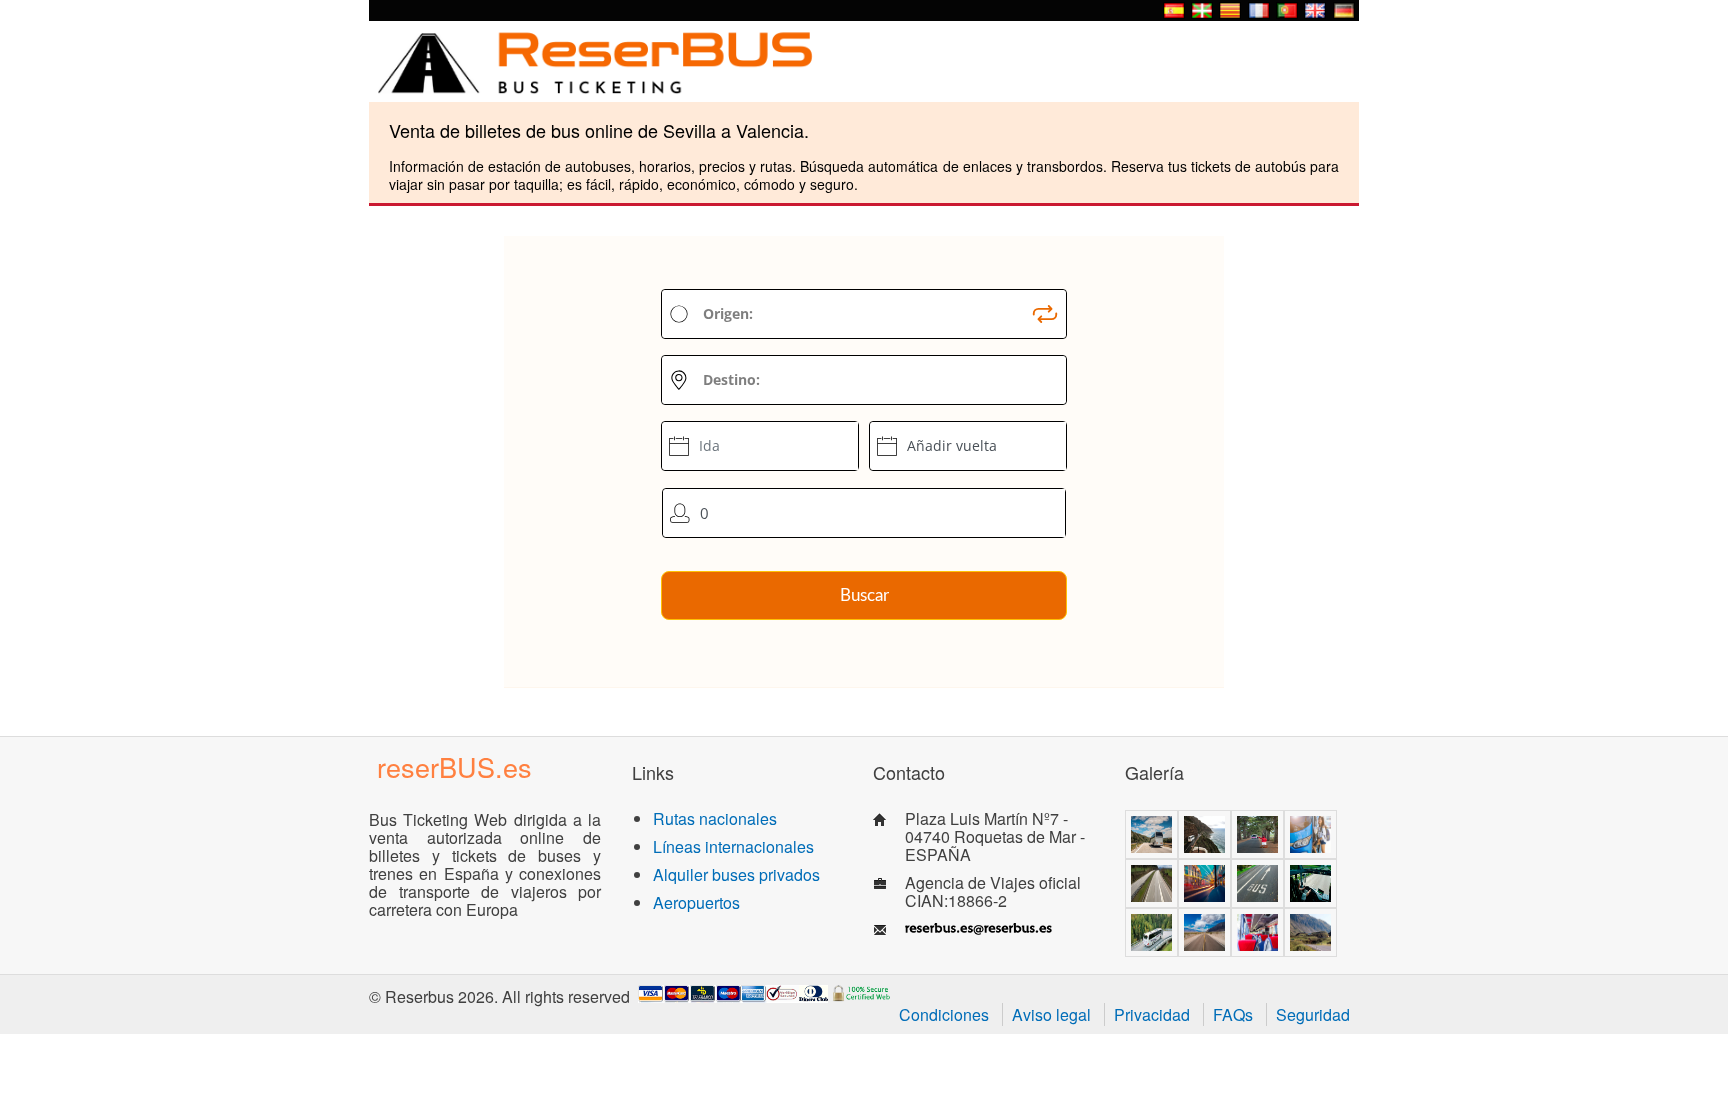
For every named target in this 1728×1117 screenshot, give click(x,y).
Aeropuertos (696, 902)
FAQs (1233, 1014)
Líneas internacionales (733, 846)
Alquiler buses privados (736, 874)
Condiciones (944, 1014)
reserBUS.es (454, 766)
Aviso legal (1051, 1014)
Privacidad (1152, 1014)
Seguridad (1313, 1014)
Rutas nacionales (715, 818)
